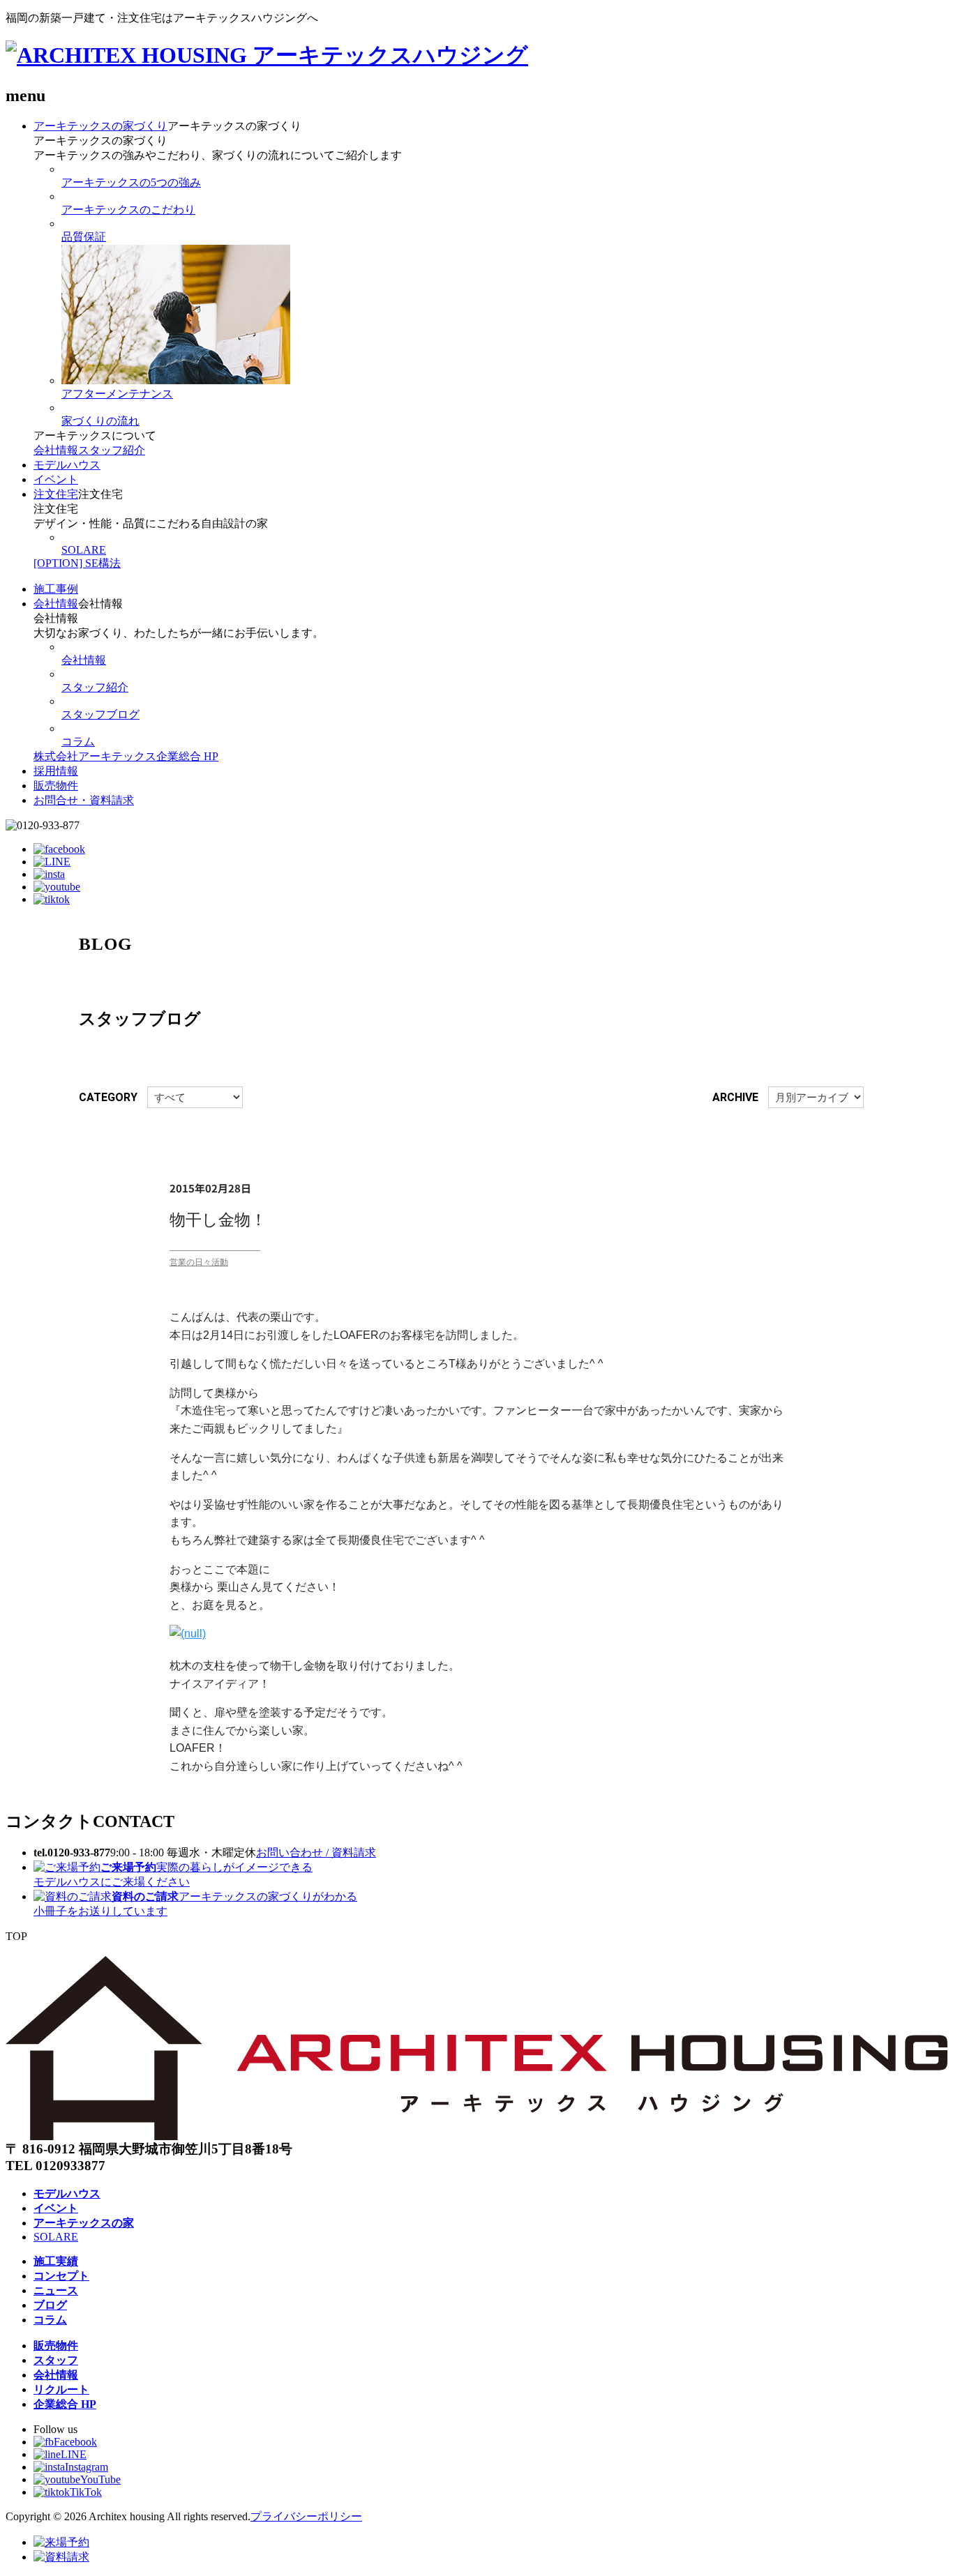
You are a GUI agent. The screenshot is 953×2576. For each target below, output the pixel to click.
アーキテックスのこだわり (128, 210)
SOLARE (84, 550)
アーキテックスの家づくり (100, 126)
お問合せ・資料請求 (84, 800)
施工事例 (56, 589)
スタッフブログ (100, 714)
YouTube (100, 2479)
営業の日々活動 (199, 1262)
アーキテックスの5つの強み (131, 182)
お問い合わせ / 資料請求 (316, 1853)
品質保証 (84, 237)
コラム (78, 742)
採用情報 (56, 771)
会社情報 (56, 450)
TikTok (86, 2492)
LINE (74, 2454)
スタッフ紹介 (112, 450)
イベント (56, 479)
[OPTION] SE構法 (77, 563)
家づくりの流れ (100, 421)
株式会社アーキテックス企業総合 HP (126, 756)
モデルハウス (67, 465)
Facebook (75, 2442)
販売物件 (56, 786)
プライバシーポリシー (306, 2516)
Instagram (87, 2467)
